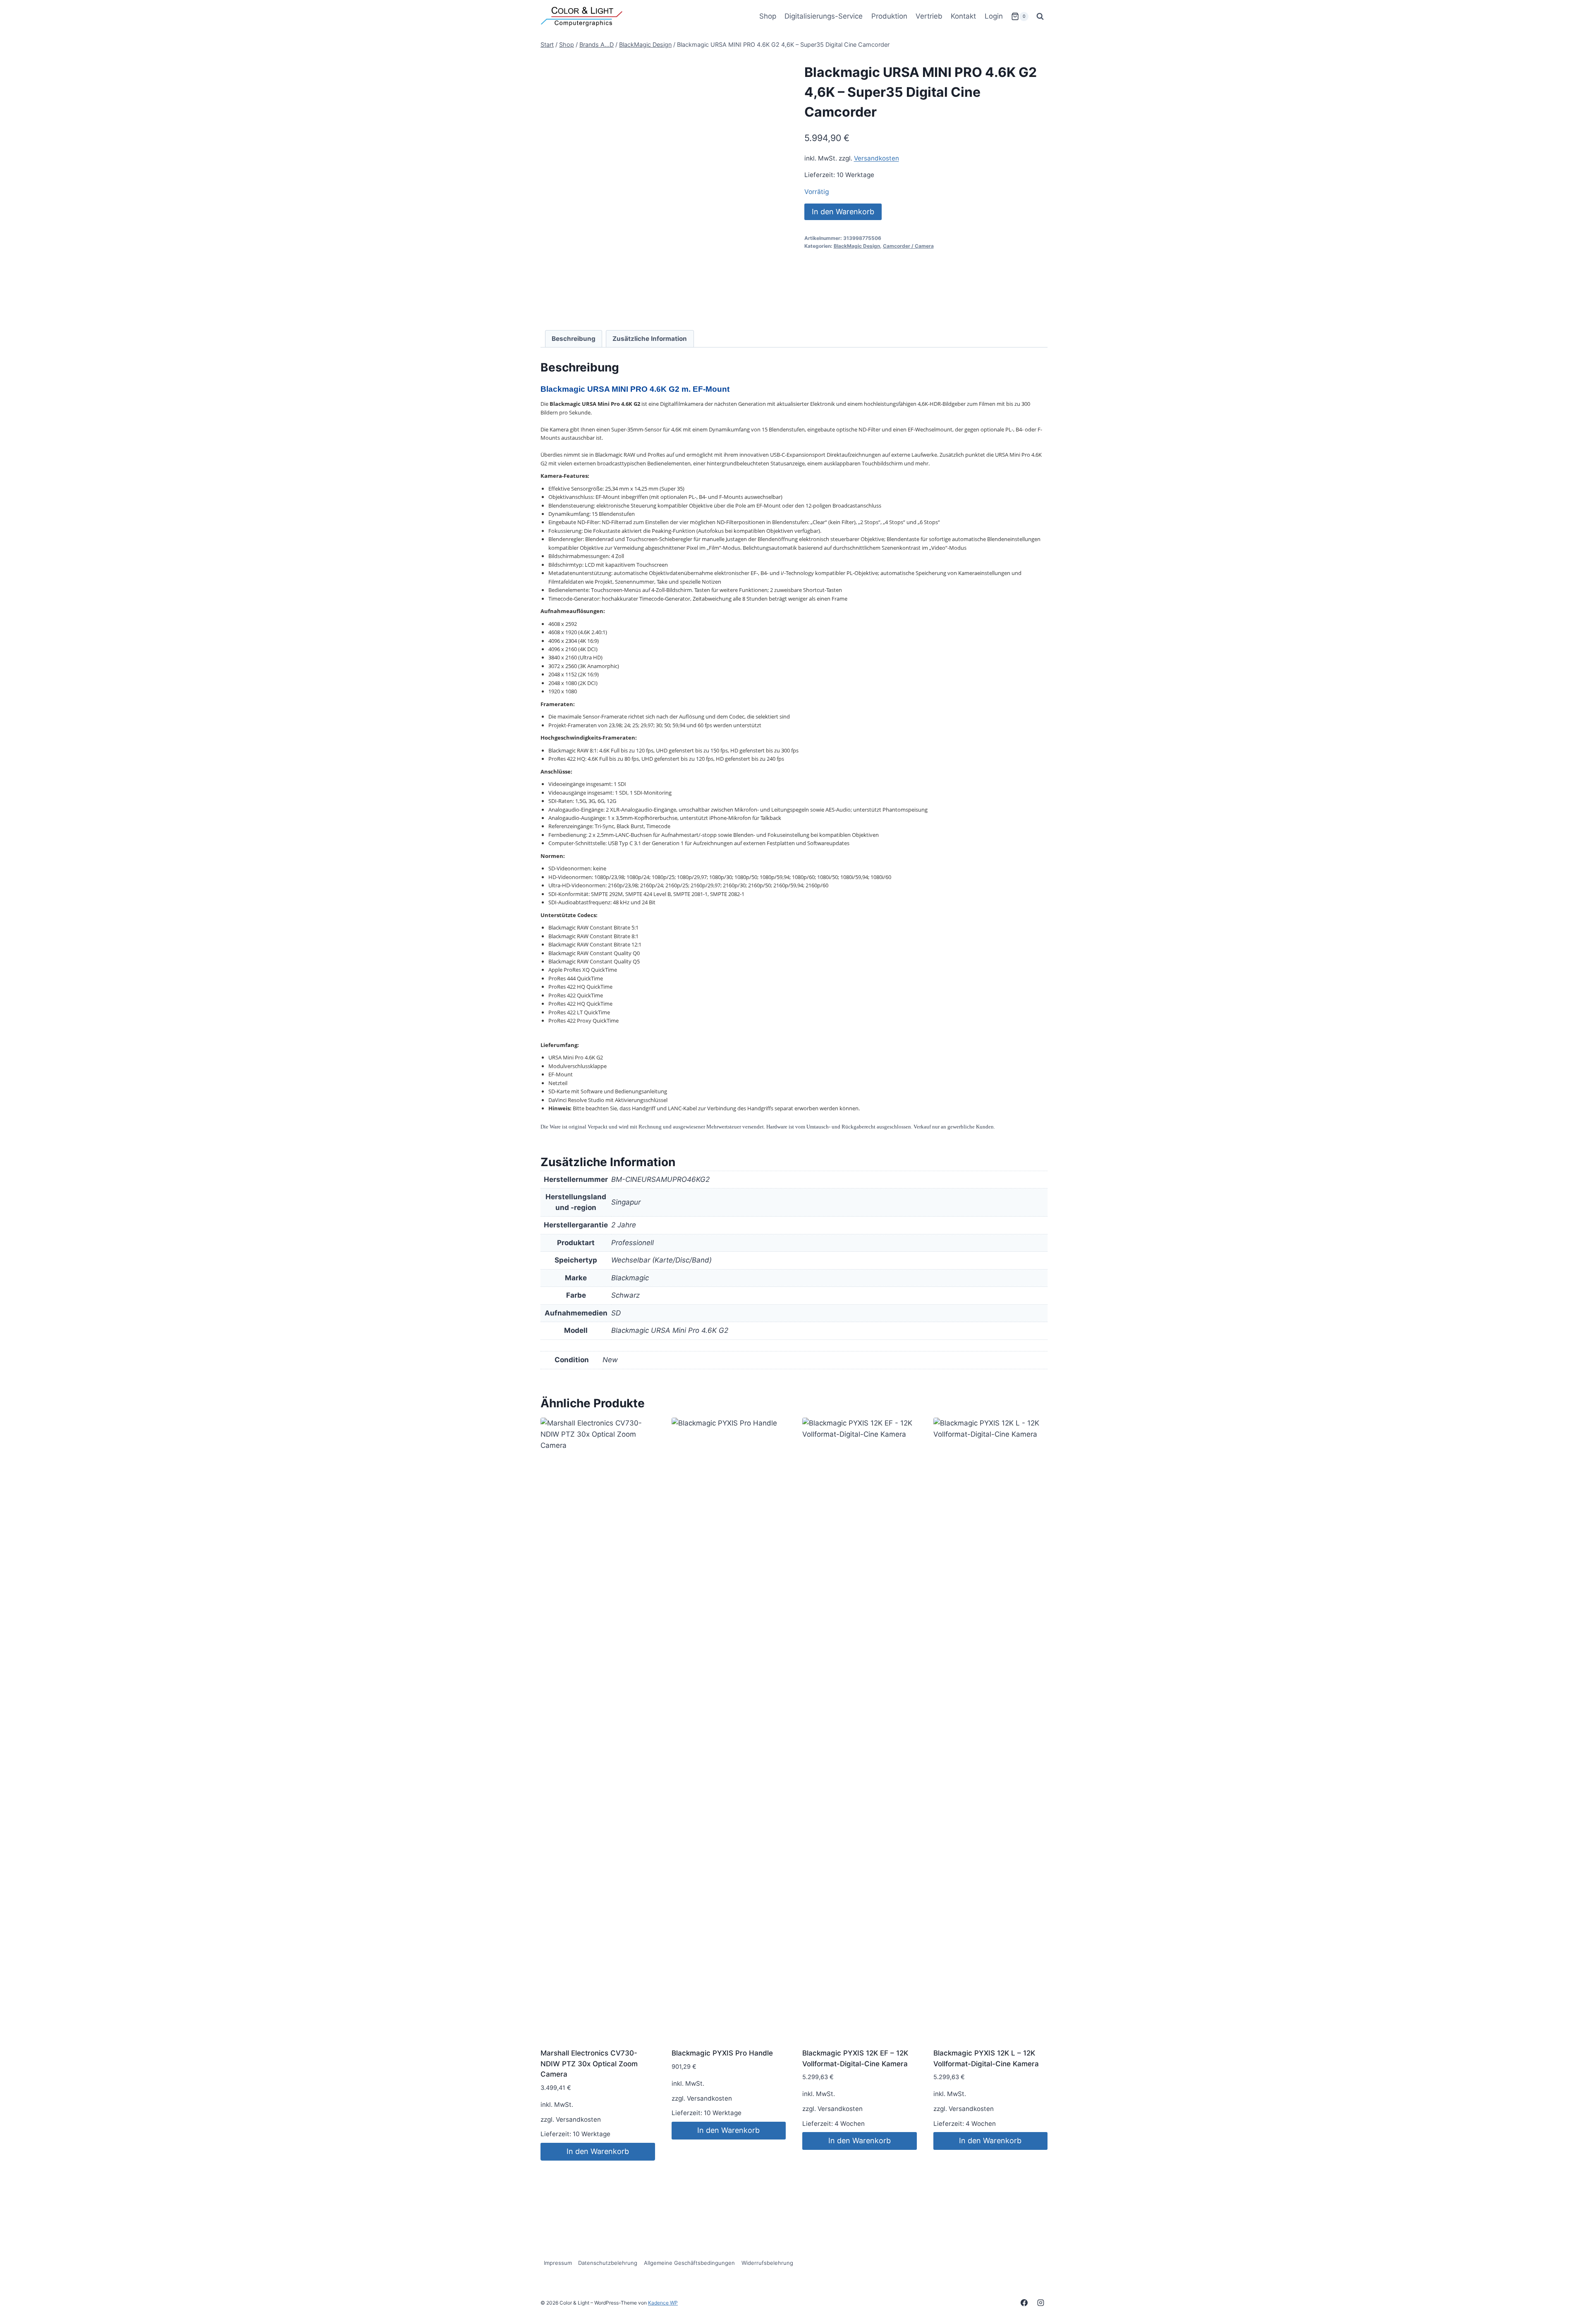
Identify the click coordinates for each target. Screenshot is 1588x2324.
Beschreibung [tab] (574, 339)
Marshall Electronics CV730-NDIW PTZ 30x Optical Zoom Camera (589, 2064)
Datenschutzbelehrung (608, 2263)
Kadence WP (663, 2303)
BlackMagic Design (857, 246)
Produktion (889, 16)
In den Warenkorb (843, 212)
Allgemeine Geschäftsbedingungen (689, 2263)
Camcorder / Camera (908, 246)
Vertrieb (929, 16)
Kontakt (963, 16)
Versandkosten (877, 158)
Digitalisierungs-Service (824, 16)
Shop (768, 16)
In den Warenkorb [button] (598, 2151)
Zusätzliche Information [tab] (650, 339)
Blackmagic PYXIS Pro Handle (722, 2053)
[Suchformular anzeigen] (1040, 17)
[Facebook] (1024, 2302)
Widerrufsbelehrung (767, 2263)
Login (994, 16)
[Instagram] (1040, 2302)
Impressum (558, 2263)
